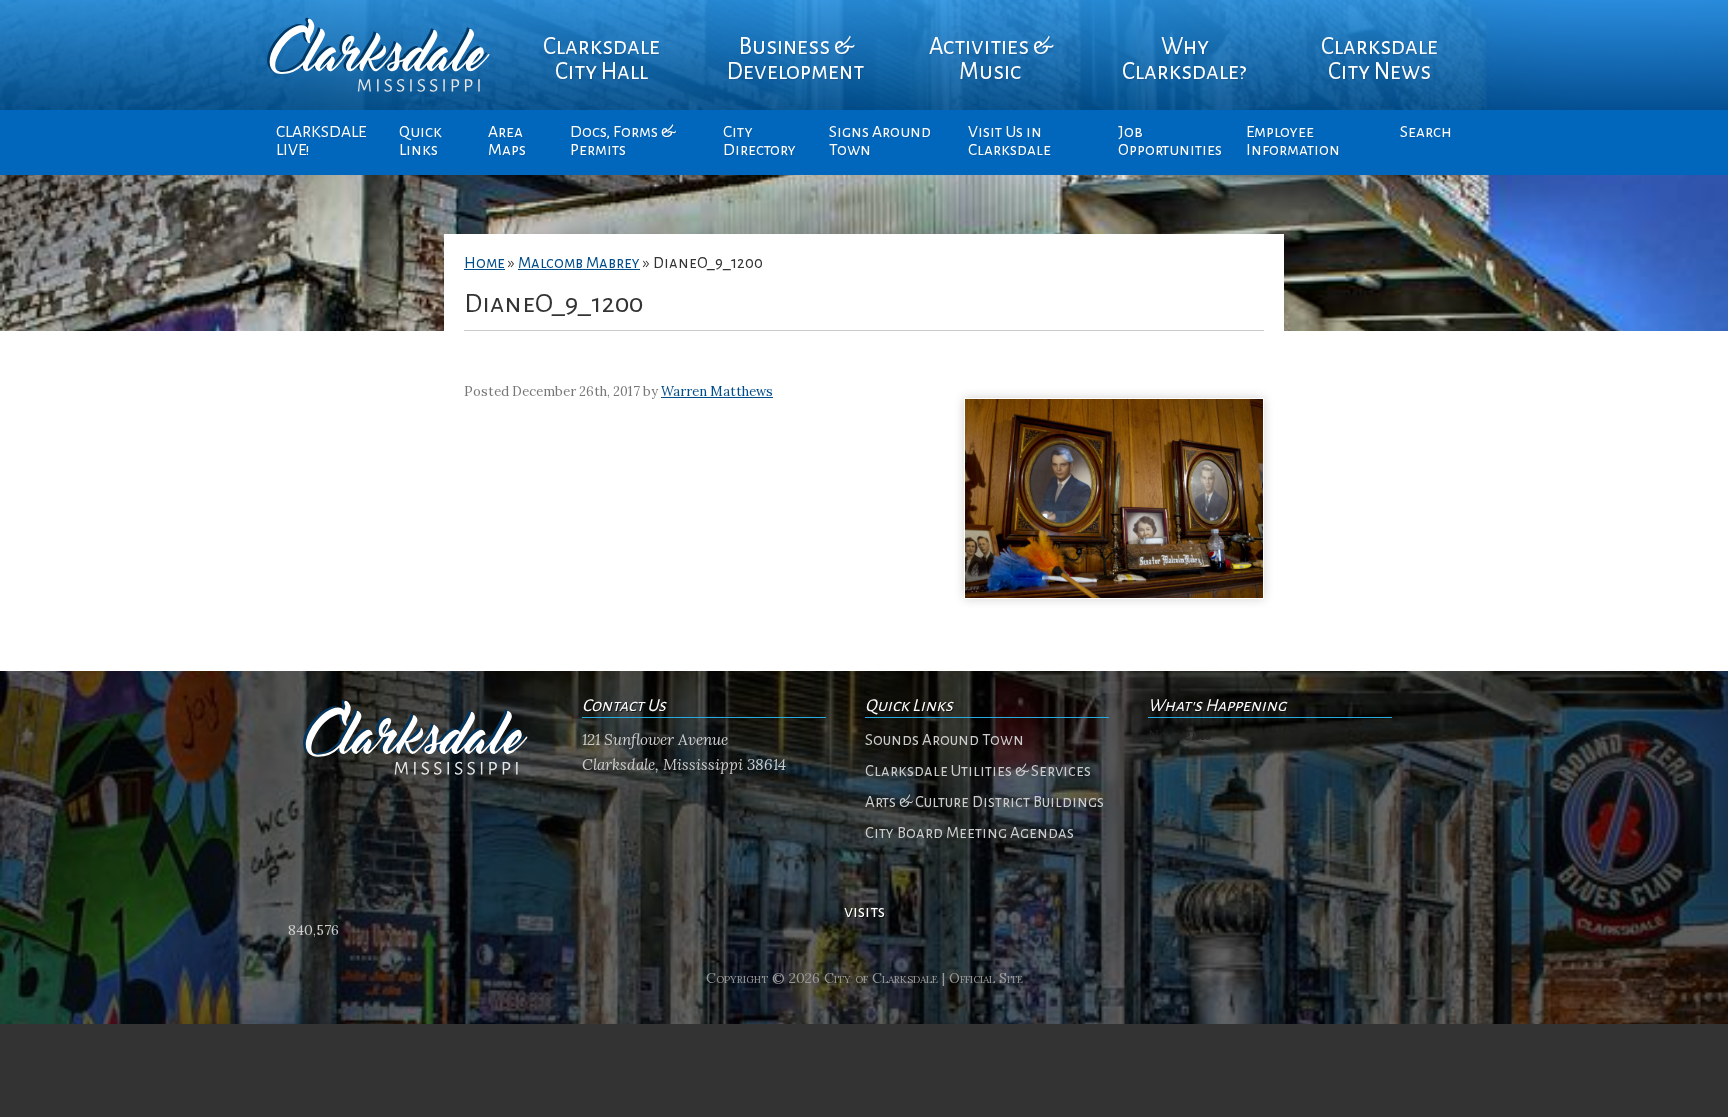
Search (1426, 132)
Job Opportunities (1170, 141)
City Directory (759, 141)
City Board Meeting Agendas (969, 833)
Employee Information (1293, 141)
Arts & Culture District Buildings (984, 802)
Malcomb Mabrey (579, 263)
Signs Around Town (880, 141)
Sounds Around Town (944, 740)
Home (484, 263)
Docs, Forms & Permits (622, 141)
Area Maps (507, 141)
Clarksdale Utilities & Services (978, 771)
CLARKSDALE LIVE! (321, 141)
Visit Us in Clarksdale (1009, 141)
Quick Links (420, 141)
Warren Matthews (717, 391)
